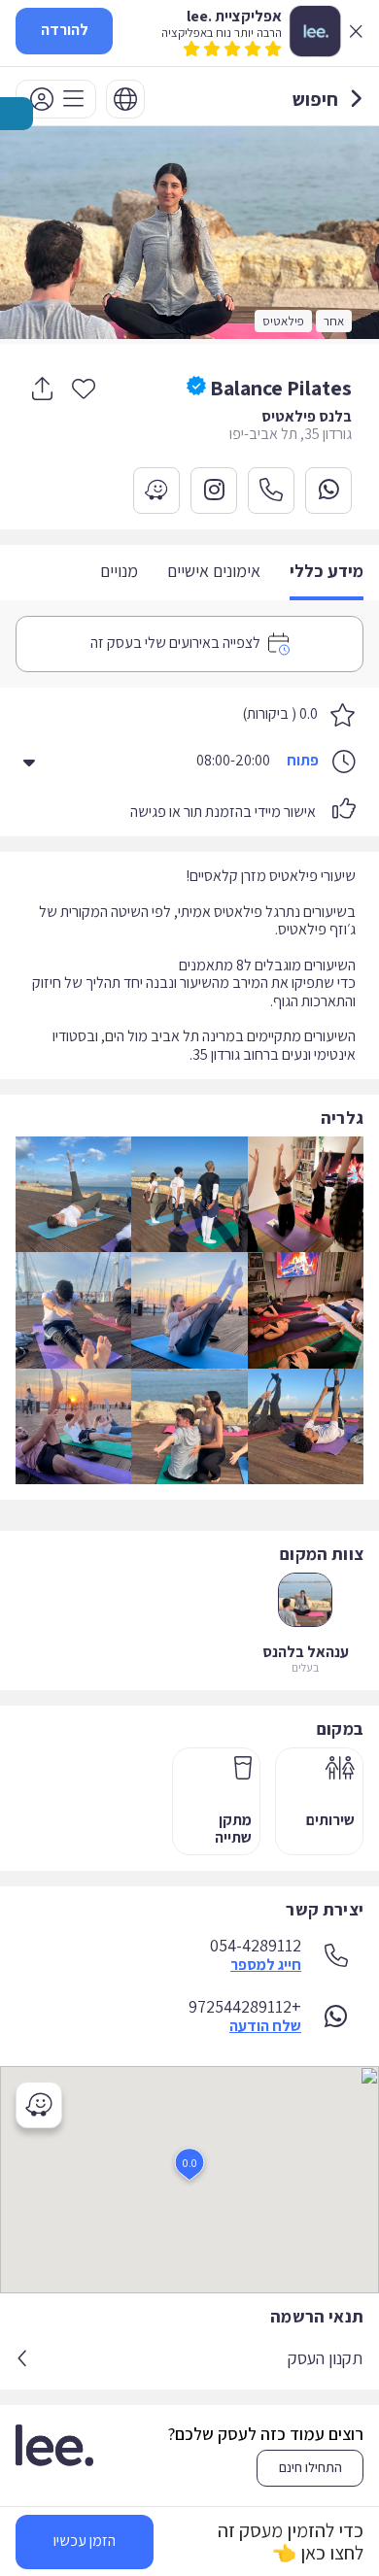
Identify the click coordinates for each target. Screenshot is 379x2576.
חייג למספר (266, 1965)
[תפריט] (56, 99)
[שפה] (125, 99)
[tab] (327, 573)
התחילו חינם (310, 2467)
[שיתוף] (42, 389)
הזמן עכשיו (85, 2541)
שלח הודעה (265, 2026)
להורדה (65, 30)
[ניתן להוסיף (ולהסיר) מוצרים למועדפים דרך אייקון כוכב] (84, 388)
